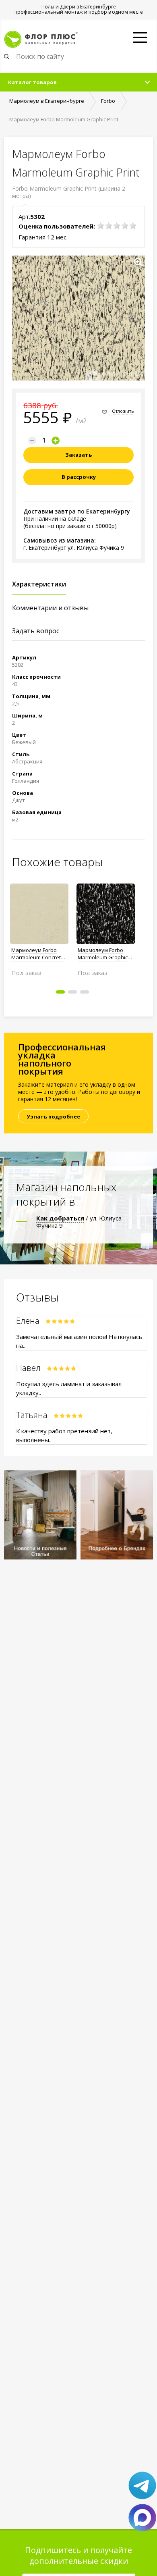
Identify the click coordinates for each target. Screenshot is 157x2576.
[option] (39, 926)
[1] (101, 226)
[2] (109, 226)
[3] (117, 226)
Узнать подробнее (53, 1116)
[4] (125, 226)
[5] (133, 226)
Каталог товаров (32, 82)
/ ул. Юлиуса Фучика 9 (79, 1222)
